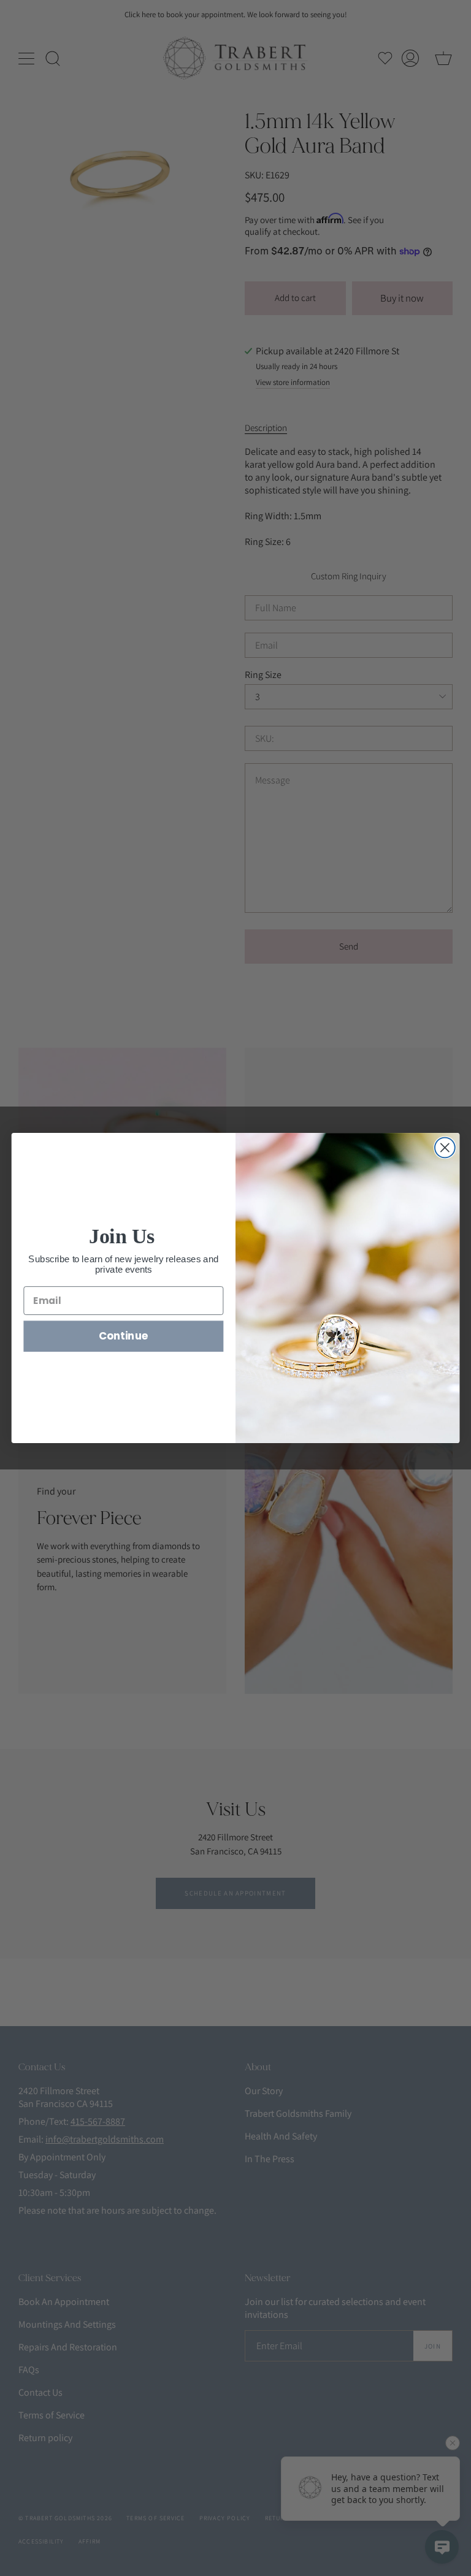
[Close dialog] (445, 1148)
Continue (124, 1336)
